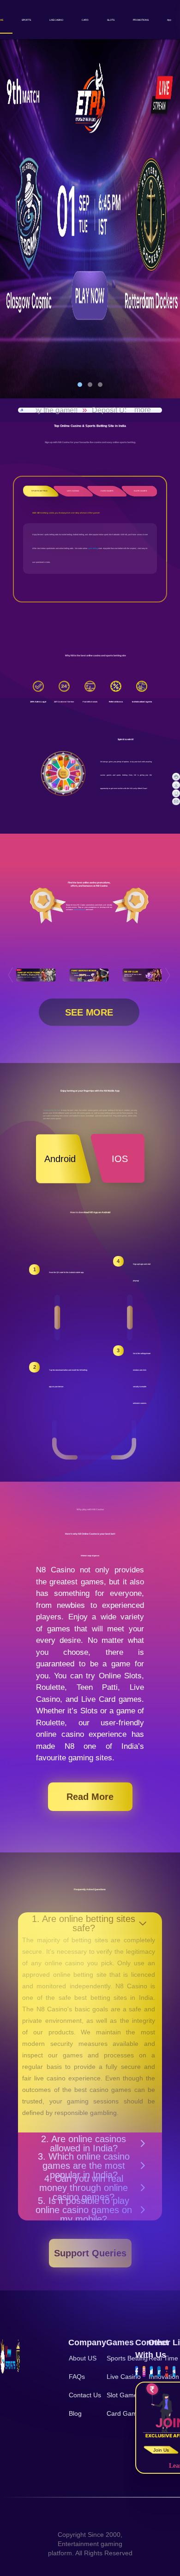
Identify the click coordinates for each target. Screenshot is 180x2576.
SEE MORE (89, 1012)
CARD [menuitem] (85, 20)
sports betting (93, 548)
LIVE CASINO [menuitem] (56, 20)
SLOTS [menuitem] (111, 20)
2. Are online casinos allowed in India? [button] (84, 2144)
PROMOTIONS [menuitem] (141, 20)
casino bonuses (80, 910)
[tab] (90, 2144)
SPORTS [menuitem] (26, 20)
